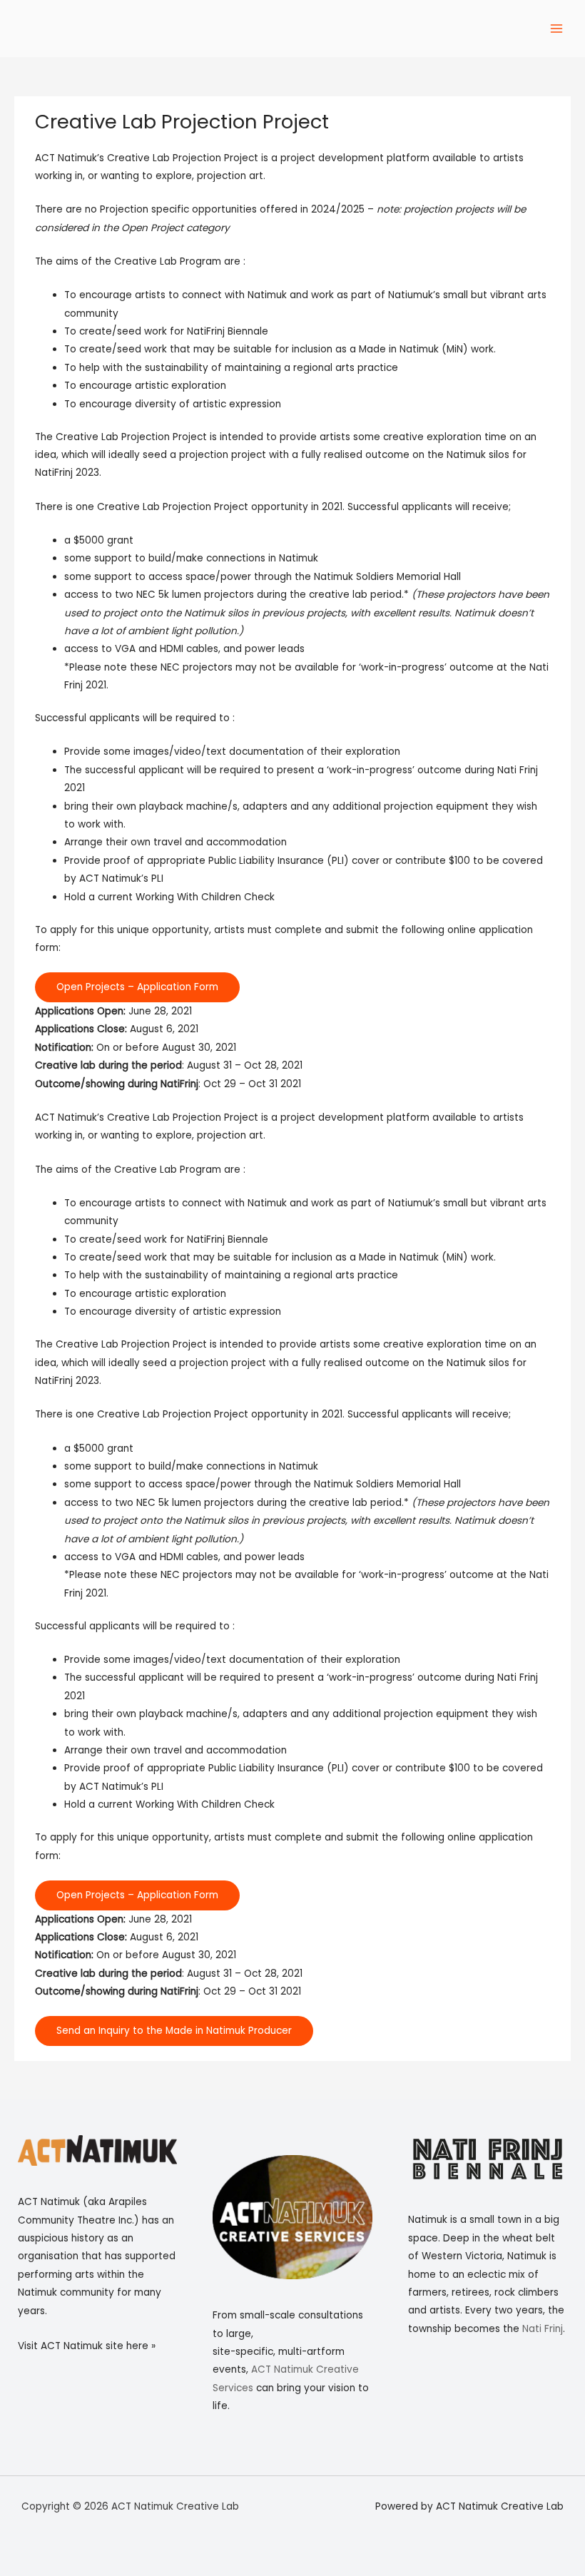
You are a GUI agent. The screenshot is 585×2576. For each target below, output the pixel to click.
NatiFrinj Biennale (228, 331)
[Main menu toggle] (557, 29)
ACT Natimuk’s (70, 158)
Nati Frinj (543, 2329)
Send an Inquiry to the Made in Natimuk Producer (174, 2031)
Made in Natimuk (399, 349)
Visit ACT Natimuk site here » (87, 2346)
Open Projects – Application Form (137, 987)
